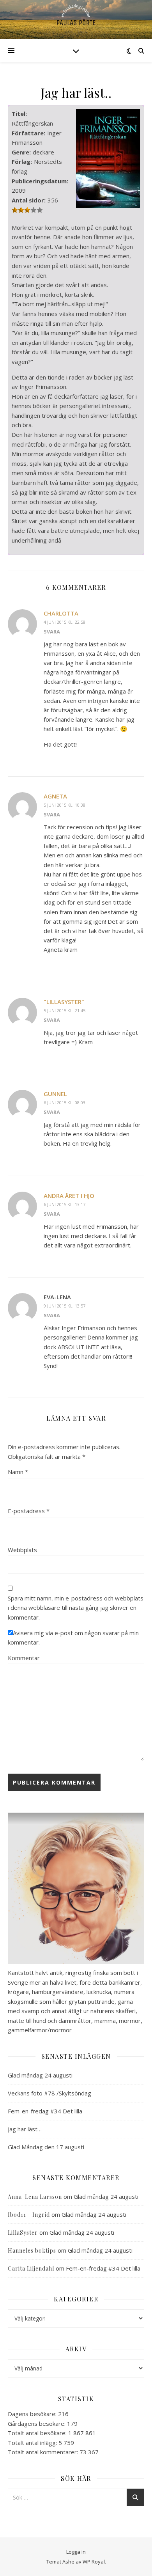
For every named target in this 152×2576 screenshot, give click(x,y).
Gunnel (55, 1094)
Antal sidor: (29, 200)
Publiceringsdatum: (40, 181)
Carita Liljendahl (31, 2268)
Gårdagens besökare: (37, 2423)
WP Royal (94, 2562)
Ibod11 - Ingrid (29, 2215)
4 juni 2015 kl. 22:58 (65, 622)
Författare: (28, 133)
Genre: (21, 152)
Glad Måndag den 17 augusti (46, 2147)
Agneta (55, 796)
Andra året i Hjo (69, 1196)
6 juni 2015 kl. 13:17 (65, 1204)
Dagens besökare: (33, 2414)
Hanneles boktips (32, 2250)
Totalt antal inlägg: (33, 2443)
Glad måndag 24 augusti (40, 2075)
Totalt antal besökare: (38, 2433)
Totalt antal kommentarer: (44, 2452)
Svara (52, 632)
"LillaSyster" (64, 1002)
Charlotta (61, 613)
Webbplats (22, 1550)
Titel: (19, 114)
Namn (18, 1472)
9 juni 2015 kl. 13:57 (65, 1306)
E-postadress (29, 1511)
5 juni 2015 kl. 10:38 (65, 805)
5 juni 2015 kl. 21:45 (65, 1010)
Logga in (76, 2552)
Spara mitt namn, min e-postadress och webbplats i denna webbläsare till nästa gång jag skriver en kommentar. (76, 1608)
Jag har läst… (25, 2129)
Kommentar (24, 1658)
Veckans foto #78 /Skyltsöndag (49, 2093)
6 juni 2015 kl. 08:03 (65, 1103)
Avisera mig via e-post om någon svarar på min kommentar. (73, 1638)
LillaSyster (23, 2233)
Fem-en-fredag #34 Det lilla (45, 2111)
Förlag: (22, 161)
